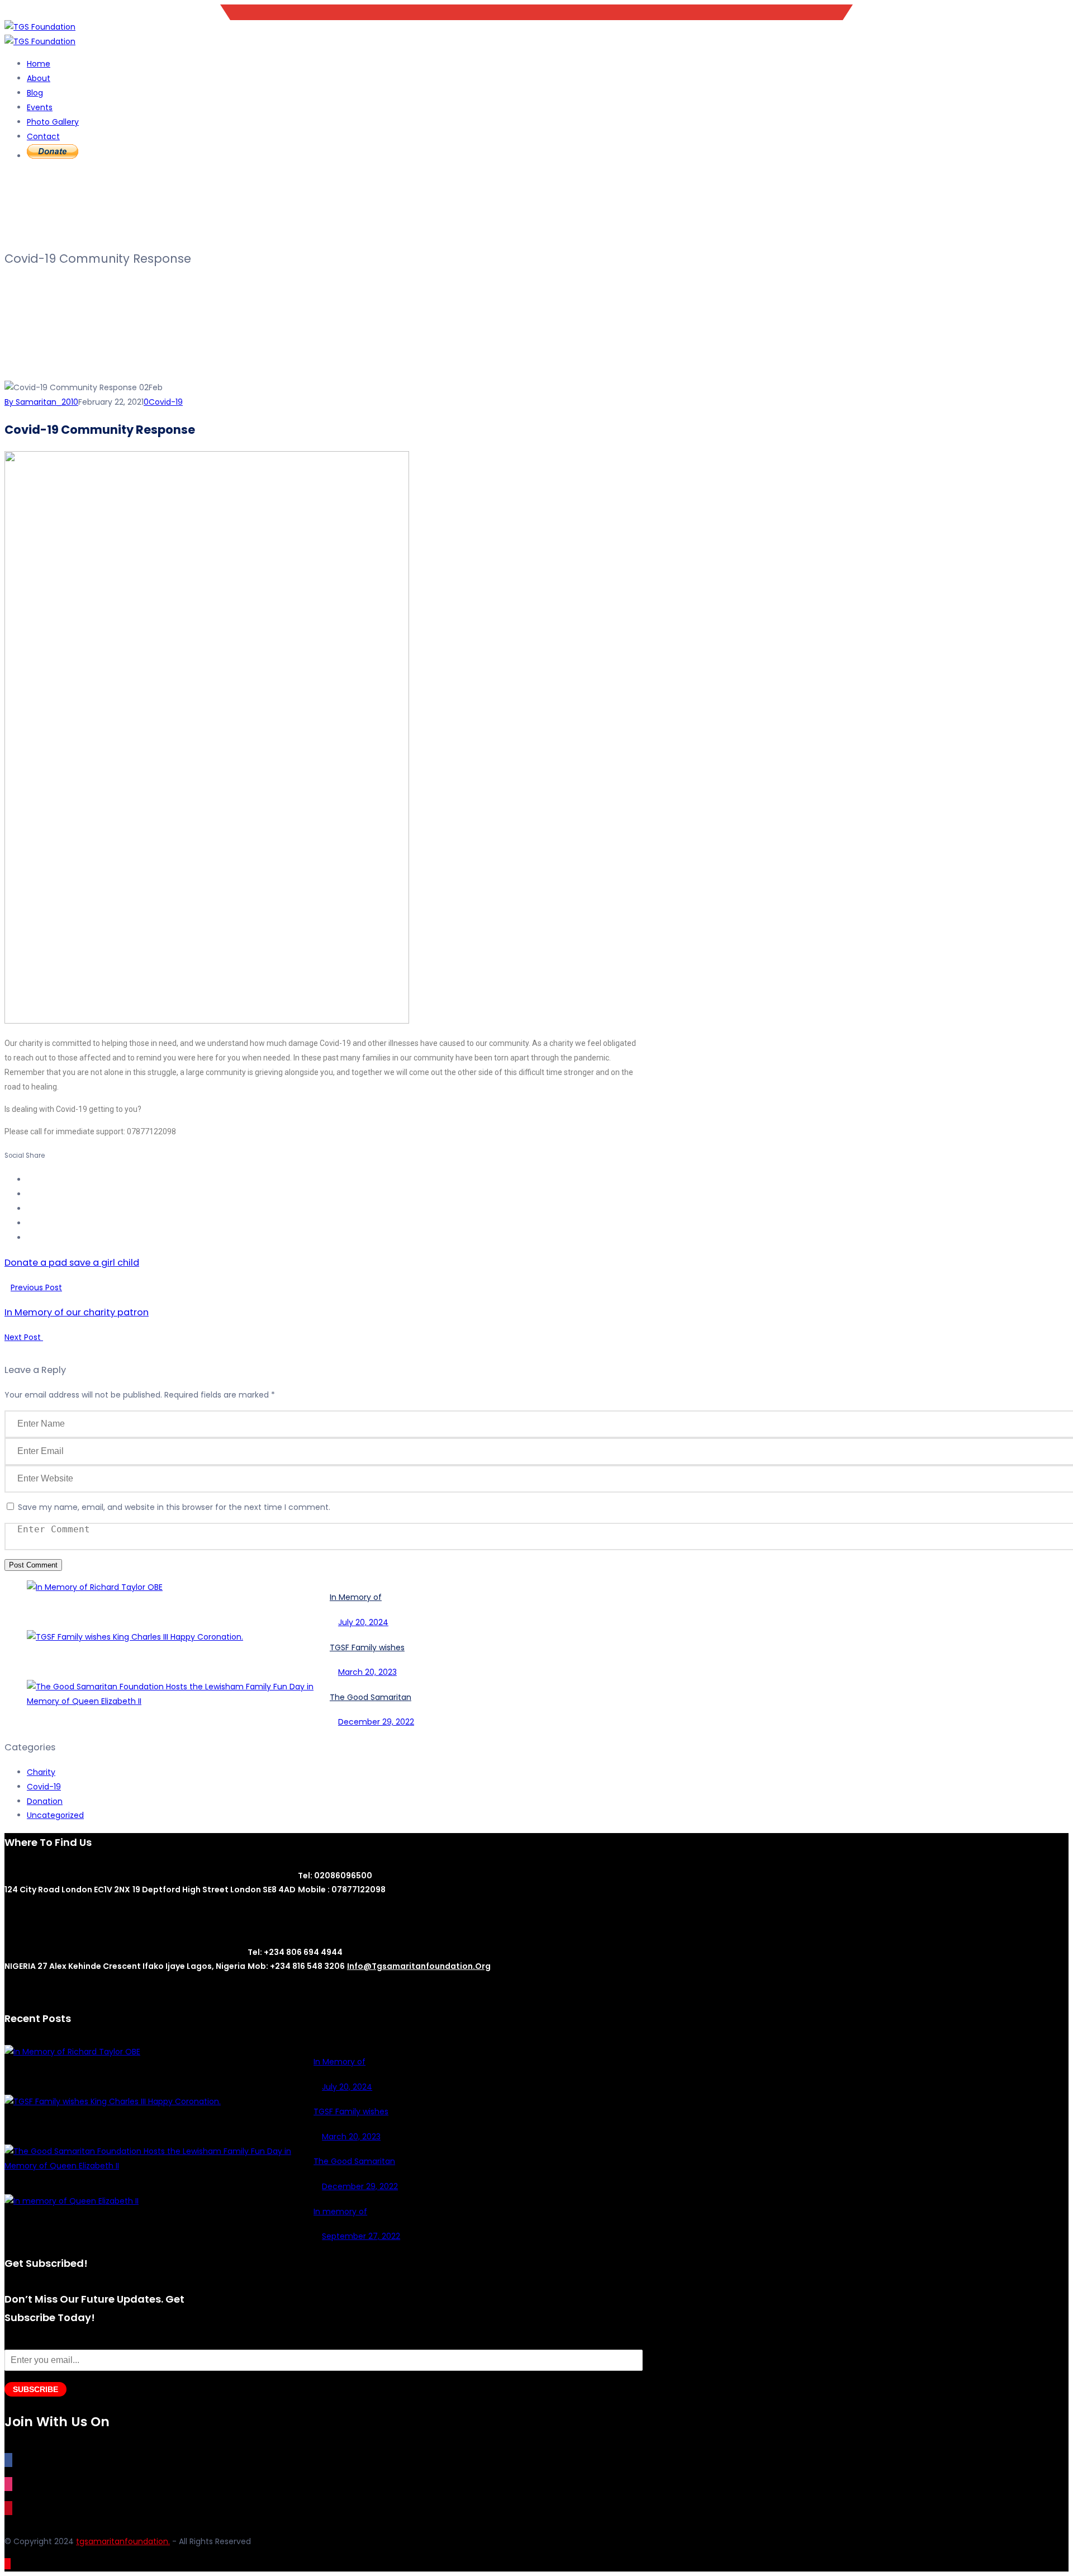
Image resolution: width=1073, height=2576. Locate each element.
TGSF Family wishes (367, 1647)
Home (39, 64)
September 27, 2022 (361, 2236)
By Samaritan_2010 (41, 402)
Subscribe (35, 2389)
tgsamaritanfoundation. (123, 2541)
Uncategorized (55, 1815)
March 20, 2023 (367, 1672)
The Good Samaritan (371, 1697)
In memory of (340, 2212)
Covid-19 (166, 402)
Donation (45, 1801)
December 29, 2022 (376, 1722)
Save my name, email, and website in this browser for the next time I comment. (174, 1507)
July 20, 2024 (363, 1622)
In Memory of (356, 1597)
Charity (41, 1772)
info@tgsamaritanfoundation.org (1004, 12)
